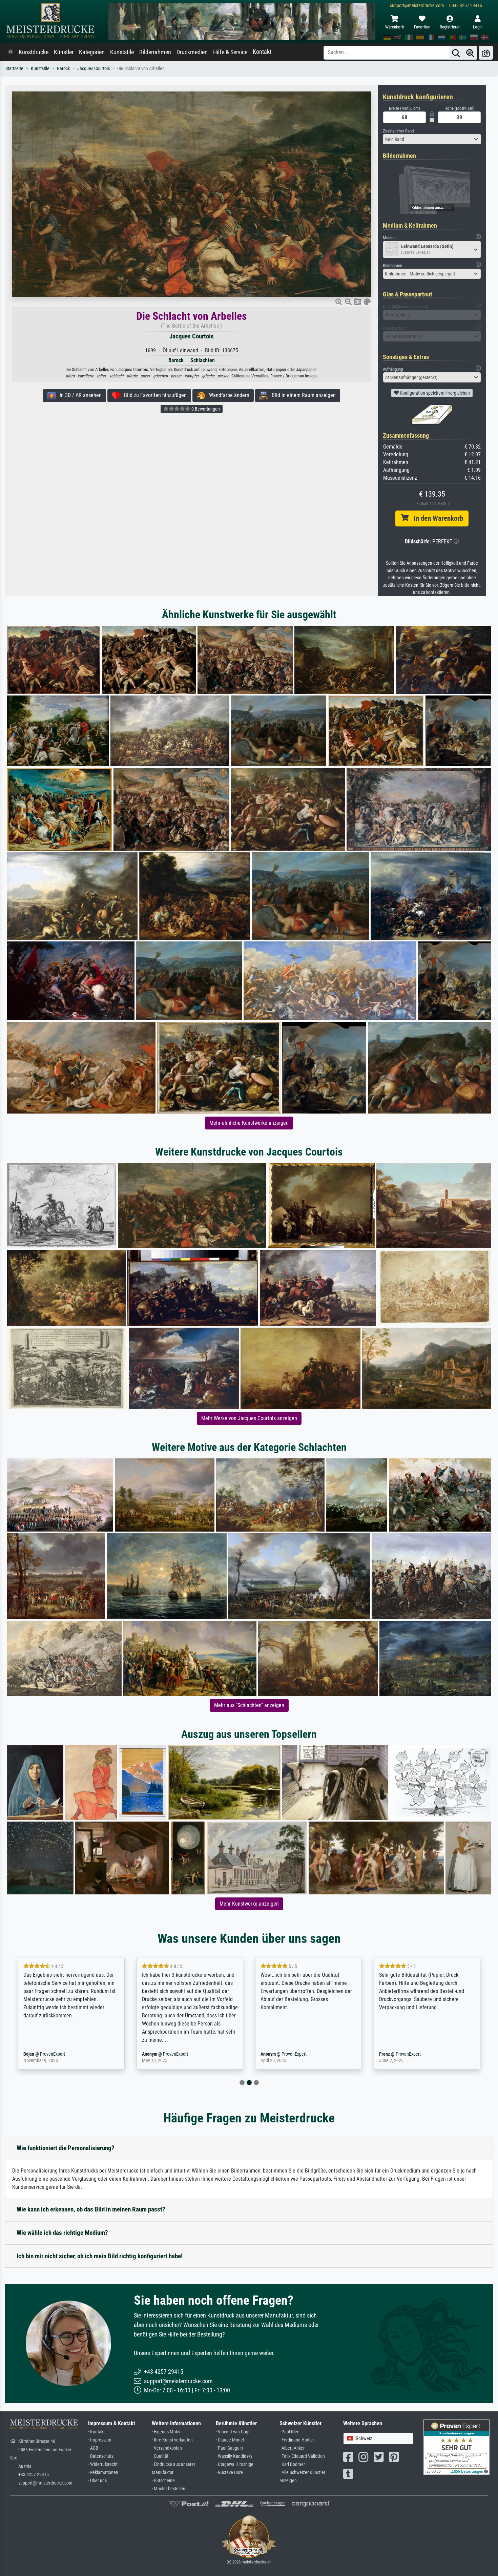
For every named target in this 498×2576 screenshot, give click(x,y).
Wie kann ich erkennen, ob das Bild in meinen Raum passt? (91, 2209)
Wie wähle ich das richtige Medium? (62, 2233)
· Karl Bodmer (292, 2464)
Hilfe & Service (230, 52)
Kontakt (262, 52)
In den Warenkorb (436, 518)
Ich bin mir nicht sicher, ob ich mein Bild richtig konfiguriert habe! (100, 2256)
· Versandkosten (167, 2448)
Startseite (14, 69)
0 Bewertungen (205, 409)
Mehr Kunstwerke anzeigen (249, 1904)
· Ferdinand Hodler (297, 2440)
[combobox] (432, 139)
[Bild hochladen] (486, 53)
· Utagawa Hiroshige (235, 2464)
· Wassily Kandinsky (234, 2456)
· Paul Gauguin (229, 2448)
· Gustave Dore (229, 2473)
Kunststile (122, 52)
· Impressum (100, 2440)
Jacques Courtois (94, 69)
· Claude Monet (230, 2440)
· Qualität (160, 2456)
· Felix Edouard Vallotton (302, 2456)
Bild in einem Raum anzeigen (302, 395)
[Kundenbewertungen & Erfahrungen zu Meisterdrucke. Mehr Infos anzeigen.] (456, 2447)
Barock (63, 69)
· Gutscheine (163, 2481)
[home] (11, 52)
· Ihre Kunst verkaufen (172, 2440)
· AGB (93, 2448)
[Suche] (456, 53)
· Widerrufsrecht (103, 2464)
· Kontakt (96, 2432)
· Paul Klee (289, 2432)
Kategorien (92, 52)
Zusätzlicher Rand (398, 131)
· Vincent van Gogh (233, 2432)
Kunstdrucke (34, 52)
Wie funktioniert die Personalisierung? (66, 2148)
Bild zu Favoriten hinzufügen (153, 395)
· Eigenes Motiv (166, 2432)
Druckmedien (192, 52)
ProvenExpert (62, 2054)
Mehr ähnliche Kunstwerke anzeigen (249, 1123)
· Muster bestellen (169, 2489)
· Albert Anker (292, 2448)
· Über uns (97, 2481)
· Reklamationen (103, 2473)
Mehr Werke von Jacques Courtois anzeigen (249, 1418)
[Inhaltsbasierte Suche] (470, 53)
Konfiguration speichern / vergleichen (434, 393)
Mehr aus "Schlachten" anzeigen (249, 1705)
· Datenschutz (101, 2456)
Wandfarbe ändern (227, 395)
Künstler (64, 52)
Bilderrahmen (155, 52)
